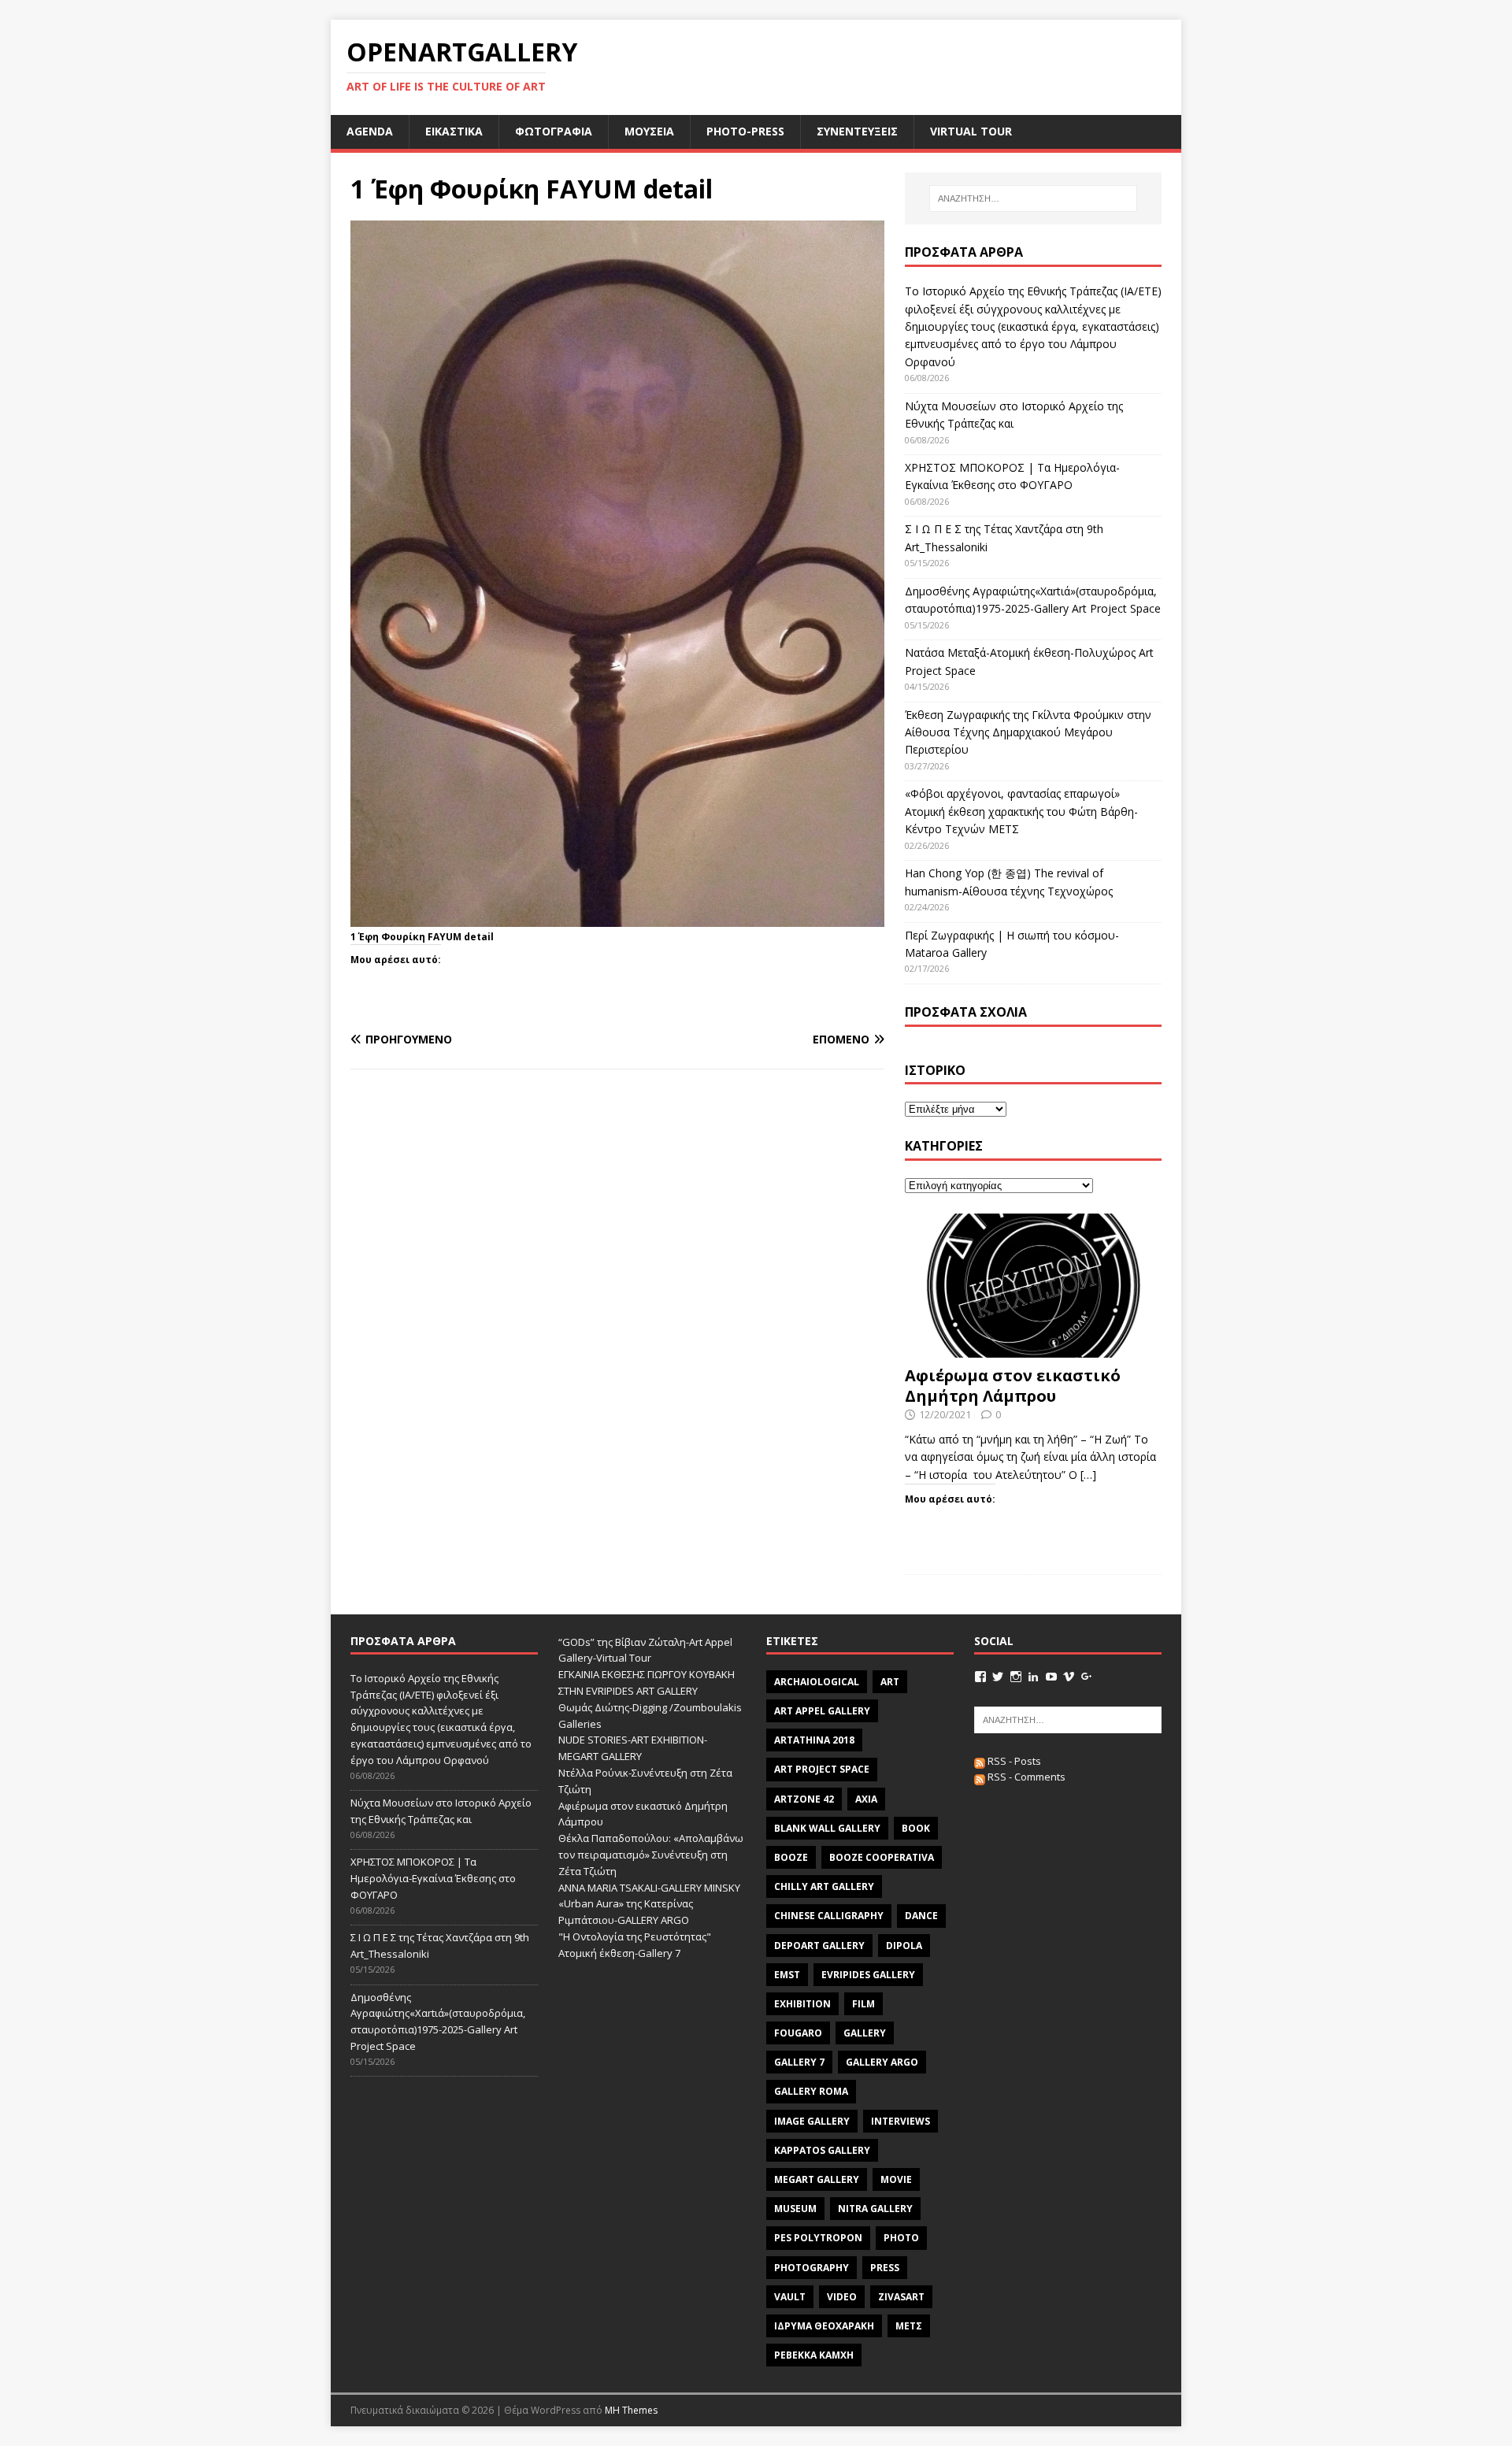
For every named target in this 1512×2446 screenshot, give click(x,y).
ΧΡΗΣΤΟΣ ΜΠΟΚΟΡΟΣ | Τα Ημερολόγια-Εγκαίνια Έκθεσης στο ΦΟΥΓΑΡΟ (433, 1878)
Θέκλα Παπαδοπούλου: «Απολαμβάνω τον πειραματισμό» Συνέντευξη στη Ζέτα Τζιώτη (651, 1855)
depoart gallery (819, 1946)
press (885, 2268)
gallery (865, 2033)
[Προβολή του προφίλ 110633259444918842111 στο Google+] (1087, 1677)
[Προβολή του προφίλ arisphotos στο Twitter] (998, 1677)
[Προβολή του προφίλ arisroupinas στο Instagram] (1016, 1677)
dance (921, 1916)
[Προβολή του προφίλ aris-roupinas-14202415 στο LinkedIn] (1033, 1677)
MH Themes (631, 2410)
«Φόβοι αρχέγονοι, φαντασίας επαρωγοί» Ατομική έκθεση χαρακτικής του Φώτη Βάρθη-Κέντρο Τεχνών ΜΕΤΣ (1021, 811)
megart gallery (817, 2179)
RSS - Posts (1013, 1761)
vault (790, 2297)
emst (787, 1975)
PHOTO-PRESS (745, 131)
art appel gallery (822, 1711)
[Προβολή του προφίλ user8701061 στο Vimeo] (1069, 1677)
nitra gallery (875, 2209)
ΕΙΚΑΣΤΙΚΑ (454, 131)
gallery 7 (799, 2062)
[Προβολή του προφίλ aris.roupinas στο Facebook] (980, 1677)
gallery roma (811, 2091)
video (842, 2297)
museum (795, 2209)
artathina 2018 (814, 1740)
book (916, 1828)
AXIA (866, 1799)
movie (896, 2179)
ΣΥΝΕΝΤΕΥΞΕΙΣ (857, 131)
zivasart (901, 2297)
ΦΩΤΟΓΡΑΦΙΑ (554, 131)
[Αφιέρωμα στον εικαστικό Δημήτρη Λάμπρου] (1033, 1349)
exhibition (802, 2004)
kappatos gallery (822, 2150)
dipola (904, 1946)
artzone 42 (804, 1799)
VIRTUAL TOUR (971, 131)
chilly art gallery (824, 1886)
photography (812, 2268)
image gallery (812, 2121)
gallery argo (882, 2062)
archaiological (817, 1682)
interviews (901, 2121)
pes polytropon (818, 2238)
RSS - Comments (1025, 1777)
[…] (1088, 1475)
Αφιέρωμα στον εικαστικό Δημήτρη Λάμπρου (1013, 1386)
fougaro (798, 2033)
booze (791, 1857)
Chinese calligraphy (829, 1916)
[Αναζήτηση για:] (1033, 198)
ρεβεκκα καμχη (814, 2355)
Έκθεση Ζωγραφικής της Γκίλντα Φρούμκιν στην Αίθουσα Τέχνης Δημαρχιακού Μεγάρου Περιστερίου (1028, 732)
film (863, 2004)
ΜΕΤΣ (909, 2326)
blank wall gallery (827, 1828)
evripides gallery (868, 1975)
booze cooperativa (882, 1857)
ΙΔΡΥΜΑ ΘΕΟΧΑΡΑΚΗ (824, 2326)
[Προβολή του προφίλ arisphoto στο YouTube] (1051, 1677)
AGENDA (370, 131)
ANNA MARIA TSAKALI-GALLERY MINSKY (649, 1888)
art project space (822, 1769)
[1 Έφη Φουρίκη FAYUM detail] (617, 918)
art (890, 1682)
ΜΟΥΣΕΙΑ (649, 131)
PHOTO (901, 2238)
